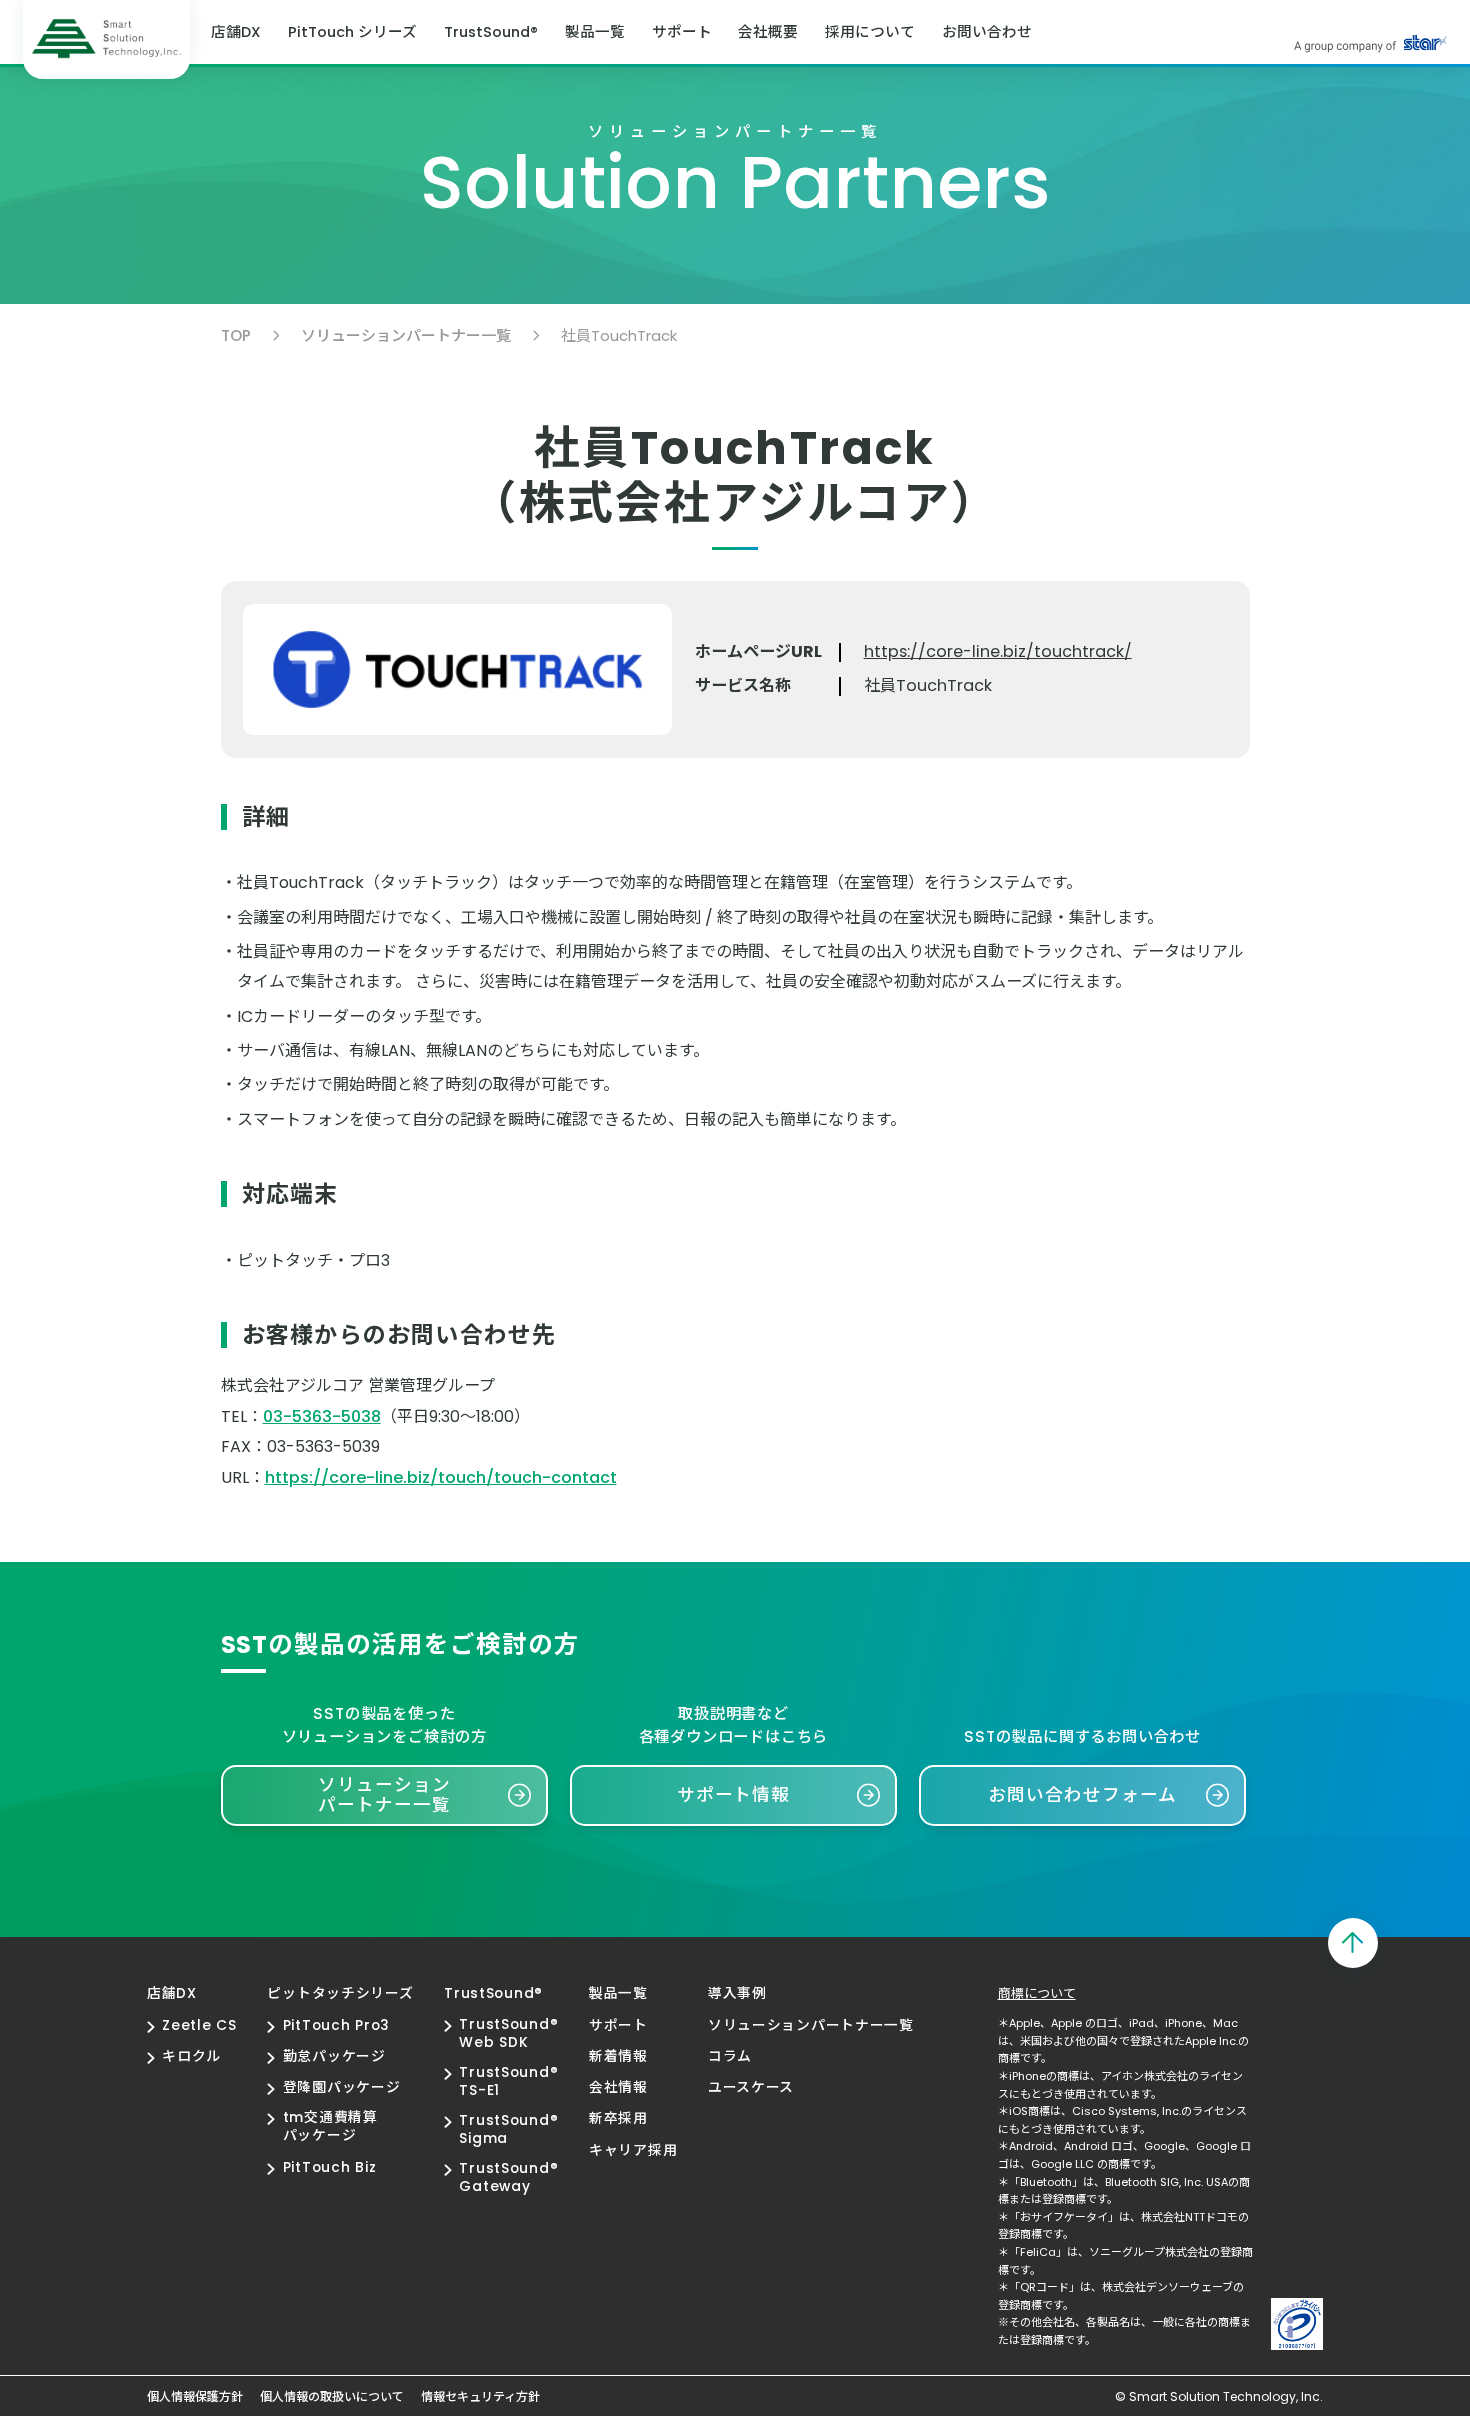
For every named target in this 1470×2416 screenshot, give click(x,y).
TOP (236, 335)
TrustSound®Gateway (508, 2178)
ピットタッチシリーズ (340, 1994)
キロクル (191, 2057)
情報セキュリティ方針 (480, 2397)
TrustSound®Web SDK (508, 2034)
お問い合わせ (987, 32)
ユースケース (751, 2088)
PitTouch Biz (329, 2168)
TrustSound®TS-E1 (508, 2082)
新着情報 (618, 2057)
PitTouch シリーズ (352, 32)
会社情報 (618, 2088)
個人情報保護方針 (195, 2397)
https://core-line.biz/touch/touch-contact (441, 1477)
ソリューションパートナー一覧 (406, 335)
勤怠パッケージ (334, 2057)
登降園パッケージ (341, 2088)
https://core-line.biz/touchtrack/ (998, 652)
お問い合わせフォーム (1082, 1795)
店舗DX (236, 32)
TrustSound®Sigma (508, 2130)
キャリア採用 (633, 2151)
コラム (730, 2057)
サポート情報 (734, 1795)
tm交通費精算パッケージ (330, 2127)
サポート (682, 32)
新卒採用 (618, 2119)
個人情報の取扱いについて (332, 2397)
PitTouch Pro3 (336, 2026)
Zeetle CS (199, 2026)
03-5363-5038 (322, 1416)
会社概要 (768, 32)
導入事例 (737, 1994)
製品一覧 (595, 32)
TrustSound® (491, 32)
